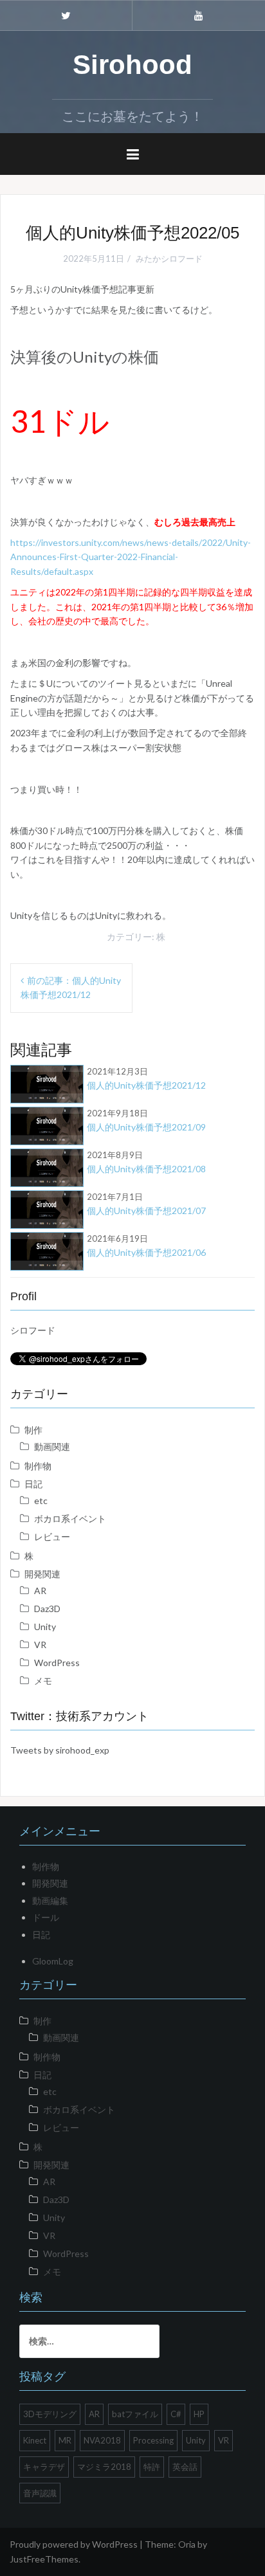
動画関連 (52, 1447)
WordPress (57, 1663)
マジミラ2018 (104, 2467)
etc (41, 1501)
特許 (152, 2467)
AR (40, 1591)
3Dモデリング (50, 2414)
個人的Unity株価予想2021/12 (146, 1078)
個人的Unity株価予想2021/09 (146, 1120)
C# (176, 2414)
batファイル (135, 2414)
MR (65, 2440)
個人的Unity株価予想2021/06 (146, 1246)
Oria (187, 2544)
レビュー (52, 1537)
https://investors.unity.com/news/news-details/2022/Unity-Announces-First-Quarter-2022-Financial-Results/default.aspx (131, 557)
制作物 (38, 1466)
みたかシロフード (169, 259)
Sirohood (132, 65)
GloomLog (53, 1961)
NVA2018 (102, 2440)
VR (40, 1645)
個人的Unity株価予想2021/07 (146, 1204)
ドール (46, 1917)
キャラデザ (44, 2467)
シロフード (33, 1330)
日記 (33, 1484)
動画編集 (50, 1900)
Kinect (35, 2440)
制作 (33, 1430)
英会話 (185, 2467)
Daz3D (47, 1609)
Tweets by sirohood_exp (60, 1750)
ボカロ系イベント (70, 1519)
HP (199, 2414)
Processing (153, 2440)
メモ (43, 1681)
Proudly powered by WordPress (74, 2544)
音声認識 (40, 2493)
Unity (45, 1627)
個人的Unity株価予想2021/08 (146, 1162)
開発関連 (42, 1574)
